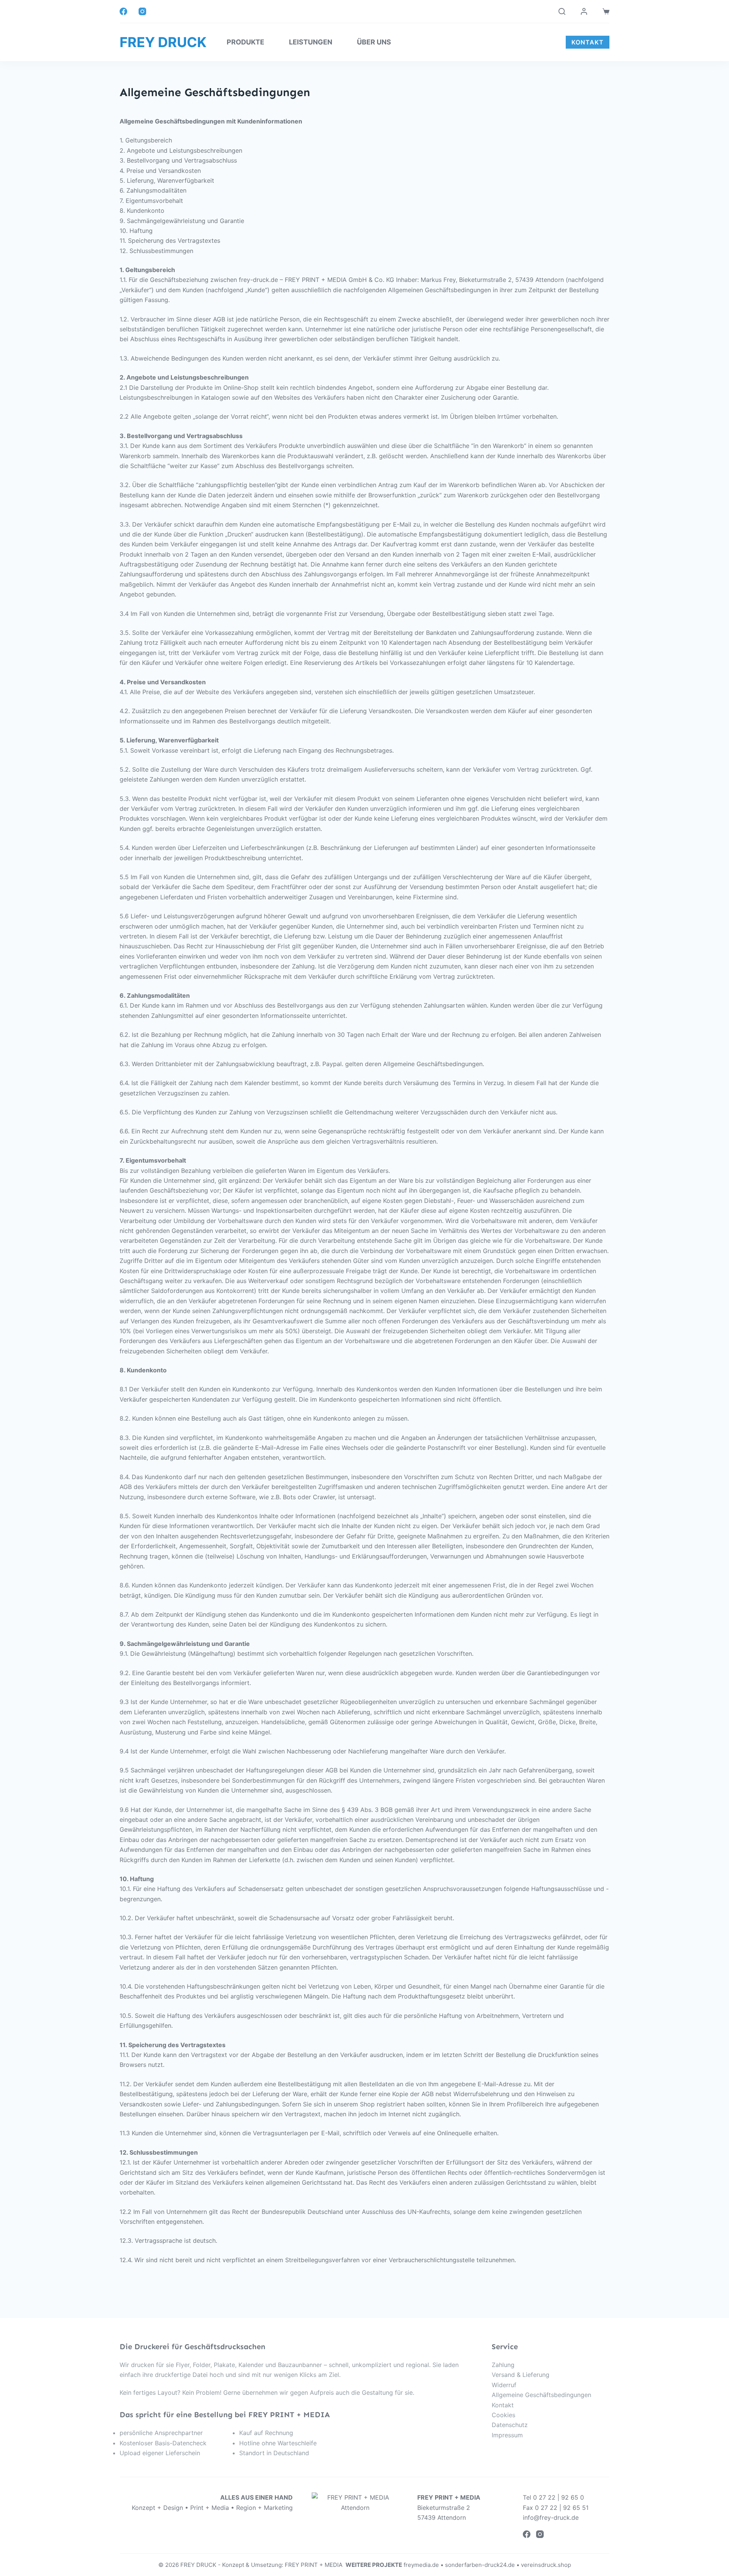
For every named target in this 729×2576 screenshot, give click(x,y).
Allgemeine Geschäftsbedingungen (541, 2395)
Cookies (503, 2415)
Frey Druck (163, 42)
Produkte (245, 42)
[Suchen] (562, 11)
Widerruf (504, 2385)
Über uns (374, 42)
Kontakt (503, 2405)
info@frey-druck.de (551, 2517)
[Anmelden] (584, 11)
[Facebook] (123, 11)
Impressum (507, 2435)
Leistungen (311, 42)
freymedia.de (421, 2565)
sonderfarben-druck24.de (480, 2565)
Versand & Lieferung (521, 2375)
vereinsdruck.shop (546, 2565)
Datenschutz (510, 2425)
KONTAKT (588, 42)
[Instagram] (142, 11)
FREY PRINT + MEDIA (315, 2565)
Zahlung (503, 2365)
